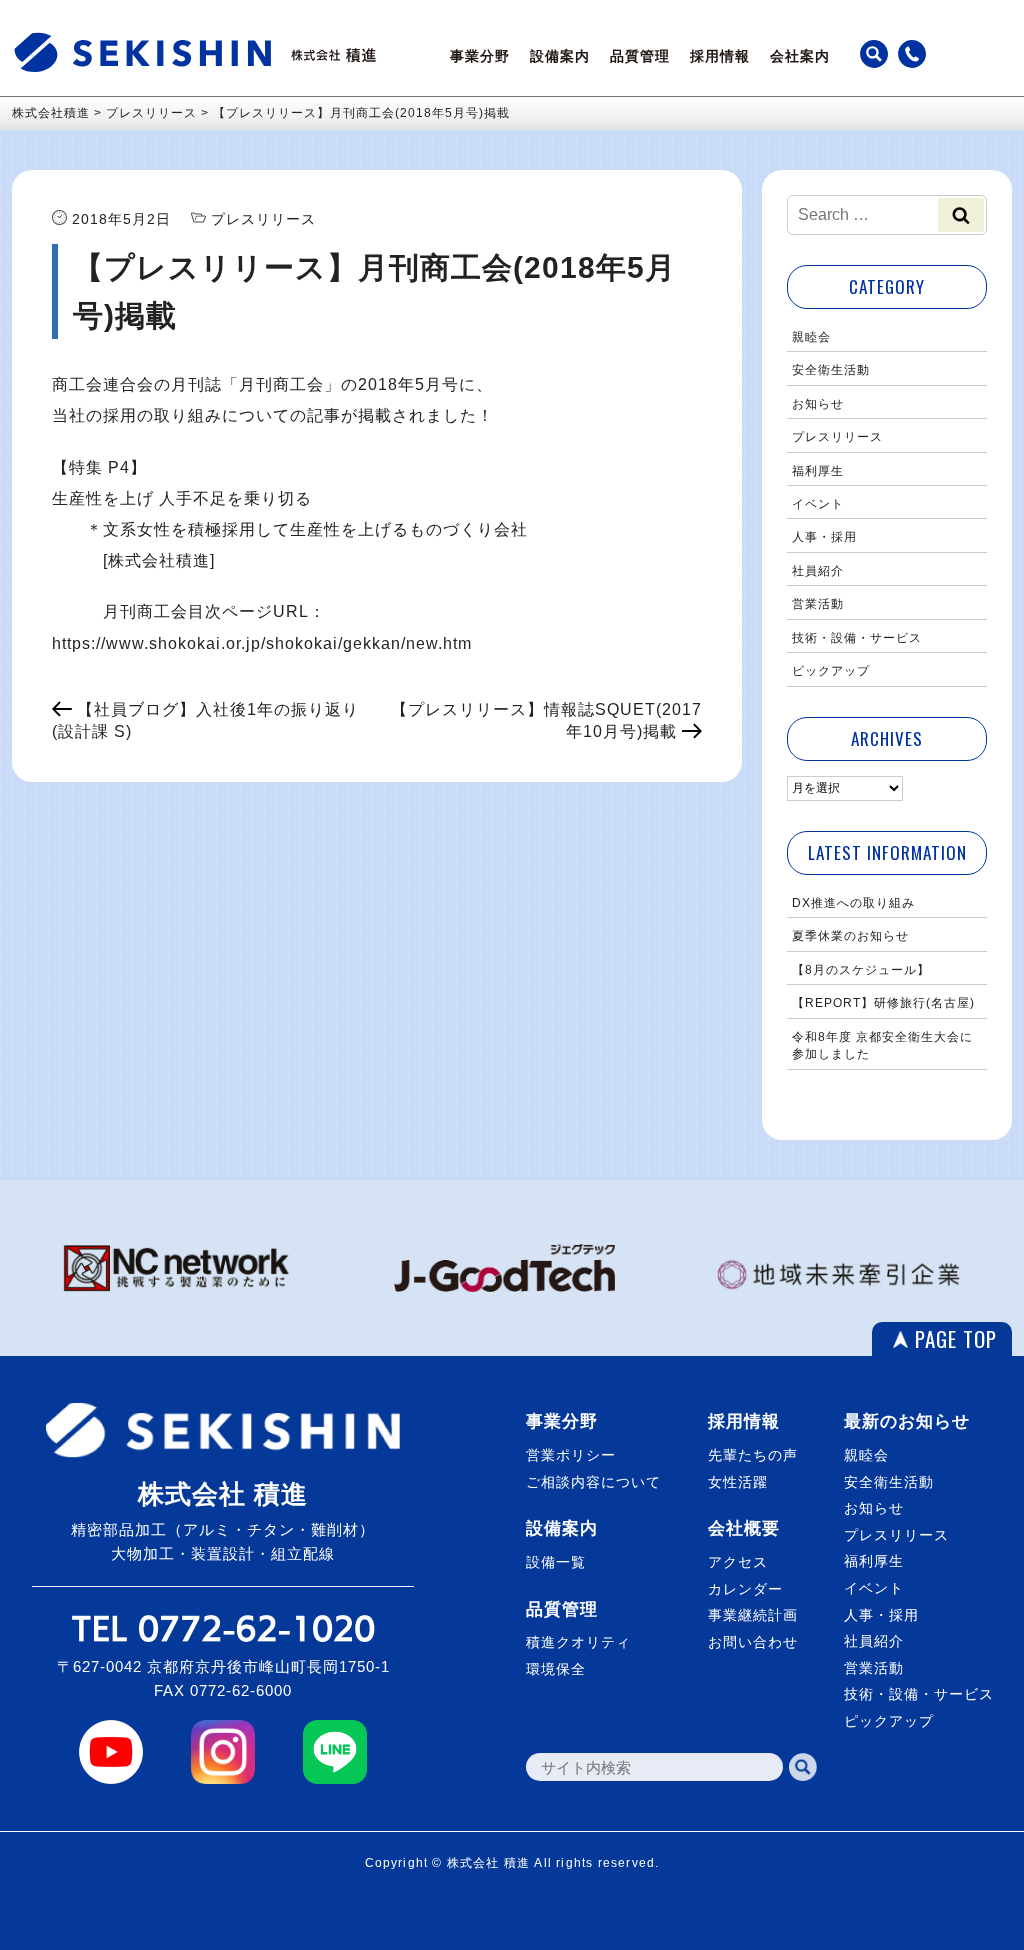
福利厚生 (818, 471)
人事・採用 (824, 537)
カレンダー (745, 1589)
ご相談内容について (593, 1482)
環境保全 (556, 1669)
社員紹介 (818, 571)
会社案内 (800, 56)
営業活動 (818, 604)
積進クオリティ (578, 1642)
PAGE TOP (956, 1338)
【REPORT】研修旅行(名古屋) (883, 1003)
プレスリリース (837, 437)
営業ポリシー (571, 1455)
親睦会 (811, 337)
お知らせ (818, 404)
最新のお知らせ (907, 1421)
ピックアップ (831, 671)
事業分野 (480, 56)
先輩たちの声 (753, 1455)
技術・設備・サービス (857, 638)
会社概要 (744, 1528)
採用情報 (720, 56)
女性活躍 (738, 1482)
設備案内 (560, 56)
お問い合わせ (753, 1642)
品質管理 (640, 56)
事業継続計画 (753, 1615)
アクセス (738, 1562)
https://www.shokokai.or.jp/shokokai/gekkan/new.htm (262, 643)
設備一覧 (556, 1562)
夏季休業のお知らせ (850, 936)
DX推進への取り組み (853, 903)
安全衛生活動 (831, 370)
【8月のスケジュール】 (861, 970)
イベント (818, 504)
